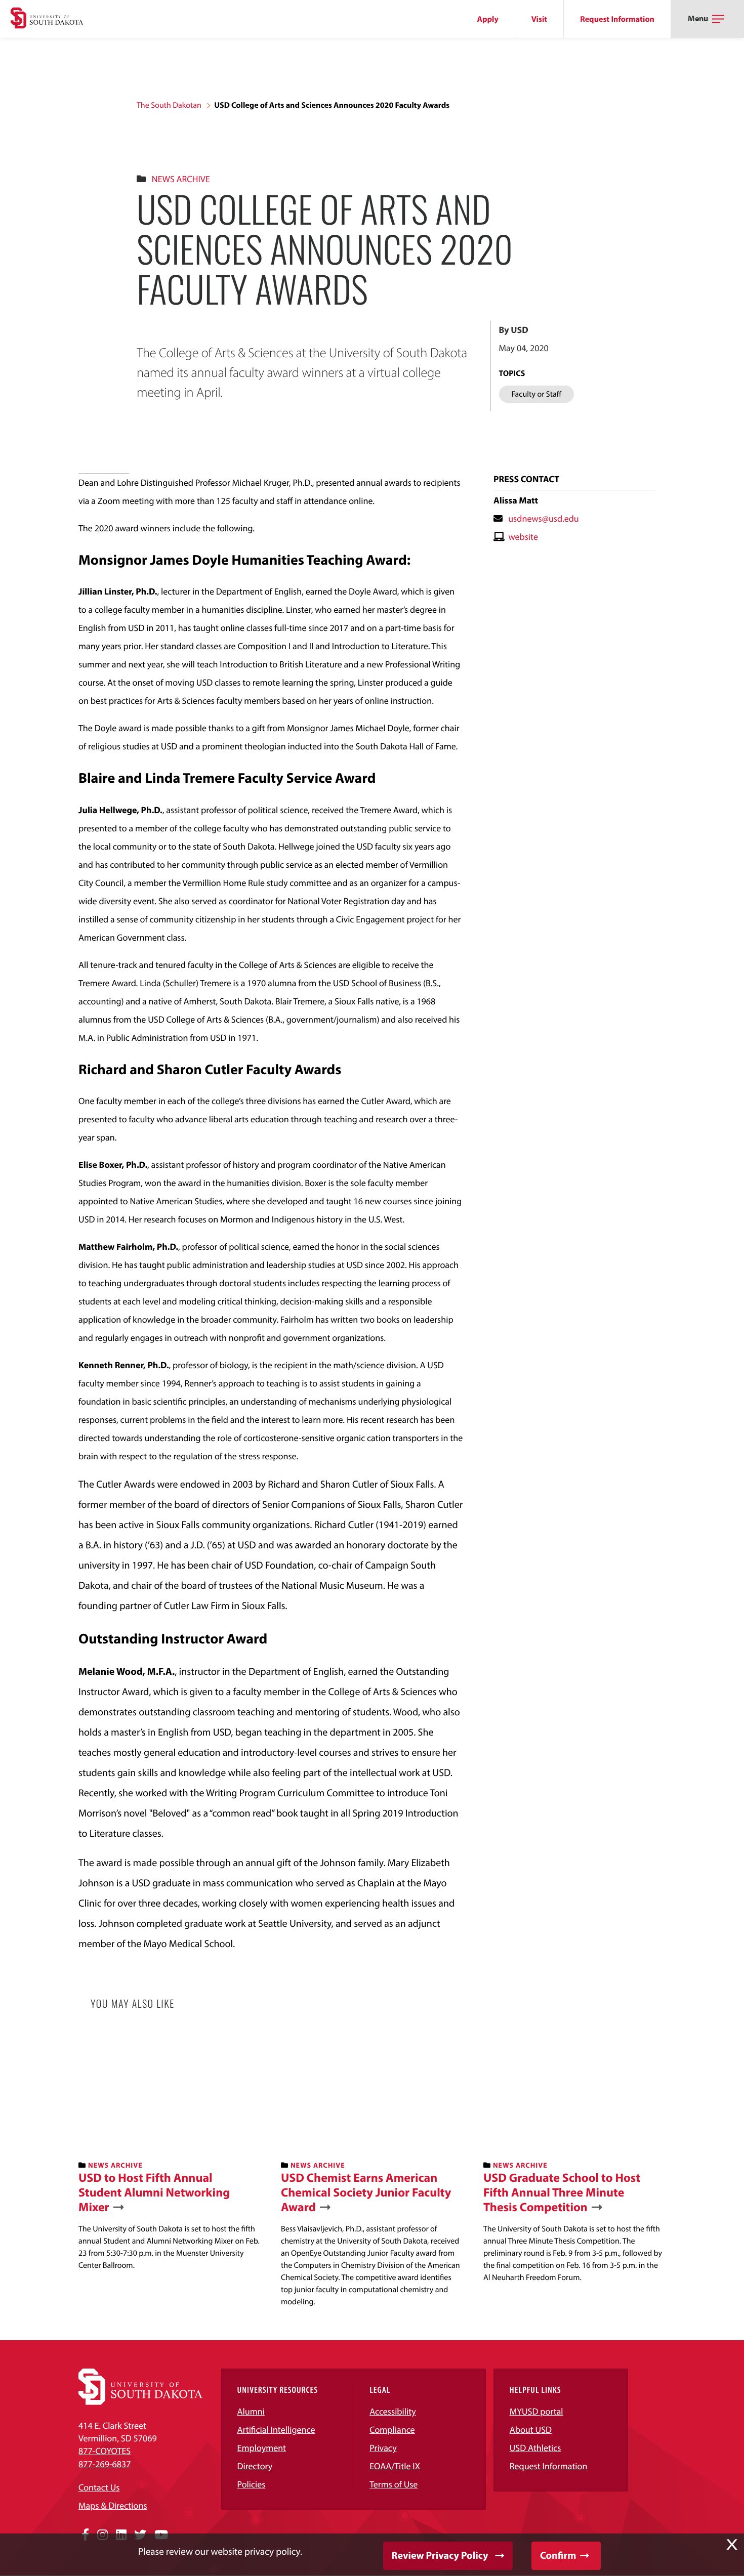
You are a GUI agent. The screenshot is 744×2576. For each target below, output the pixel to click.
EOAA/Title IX (395, 2466)
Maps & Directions (113, 2505)
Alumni (251, 2411)
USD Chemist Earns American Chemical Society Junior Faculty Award (366, 2192)
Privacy (383, 2448)
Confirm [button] (558, 2556)
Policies (252, 2484)
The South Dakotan (169, 105)
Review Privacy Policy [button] (440, 2556)
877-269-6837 (105, 2464)
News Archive (181, 179)
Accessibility (393, 2411)
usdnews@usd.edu (544, 518)
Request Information (617, 19)
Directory (255, 2466)
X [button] (732, 2545)
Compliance (392, 2430)
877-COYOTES (105, 2451)
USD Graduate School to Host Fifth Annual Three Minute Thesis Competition (562, 2192)
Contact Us (99, 2487)
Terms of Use (394, 2484)
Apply (488, 19)
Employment (262, 2448)
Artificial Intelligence (276, 2430)
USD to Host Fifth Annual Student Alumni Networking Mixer (154, 2192)
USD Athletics (535, 2448)
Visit (539, 19)
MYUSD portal (536, 2411)
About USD (531, 2430)
